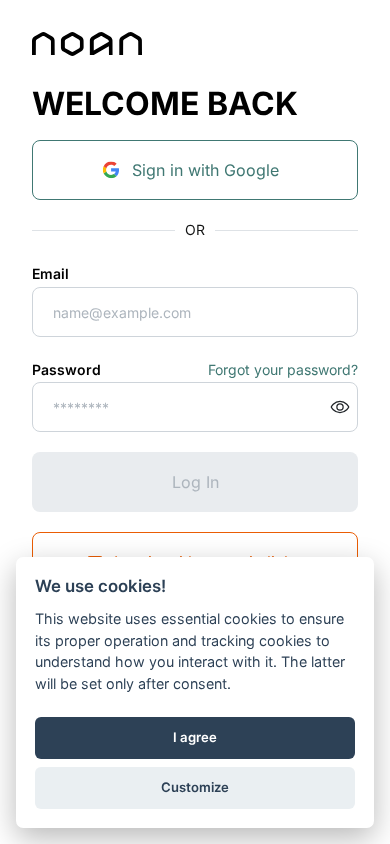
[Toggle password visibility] (340, 407)
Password (66, 369)
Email (50, 273)
